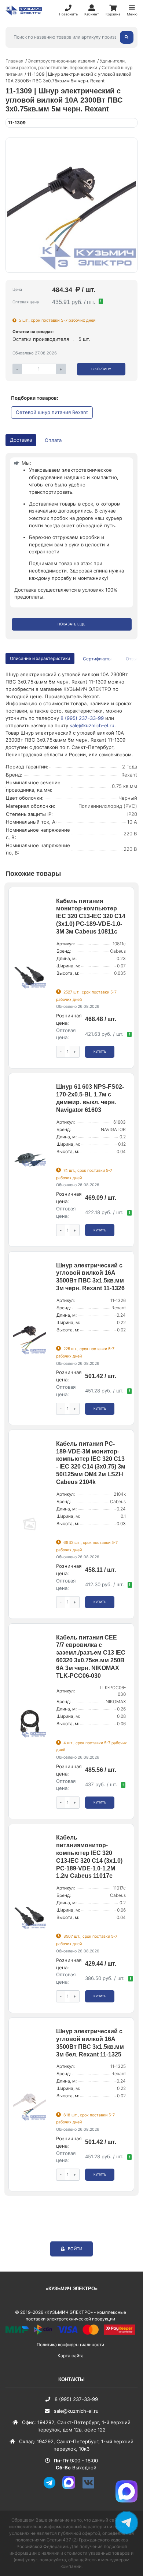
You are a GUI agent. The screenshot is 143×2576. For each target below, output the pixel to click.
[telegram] (52, 2487)
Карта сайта (71, 2356)
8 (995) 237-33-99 (82, 718)
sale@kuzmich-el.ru (92, 725)
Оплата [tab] (53, 440)
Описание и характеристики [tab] (40, 658)
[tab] (98, 659)
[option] (71, 205)
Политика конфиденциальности (70, 2345)
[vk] (91, 2487)
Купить (100, 1052)
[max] (71, 2487)
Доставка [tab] (21, 440)
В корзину (101, 369)
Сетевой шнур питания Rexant (52, 412)
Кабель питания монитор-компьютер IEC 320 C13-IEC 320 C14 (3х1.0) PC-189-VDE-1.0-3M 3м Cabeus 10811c (91, 916)
